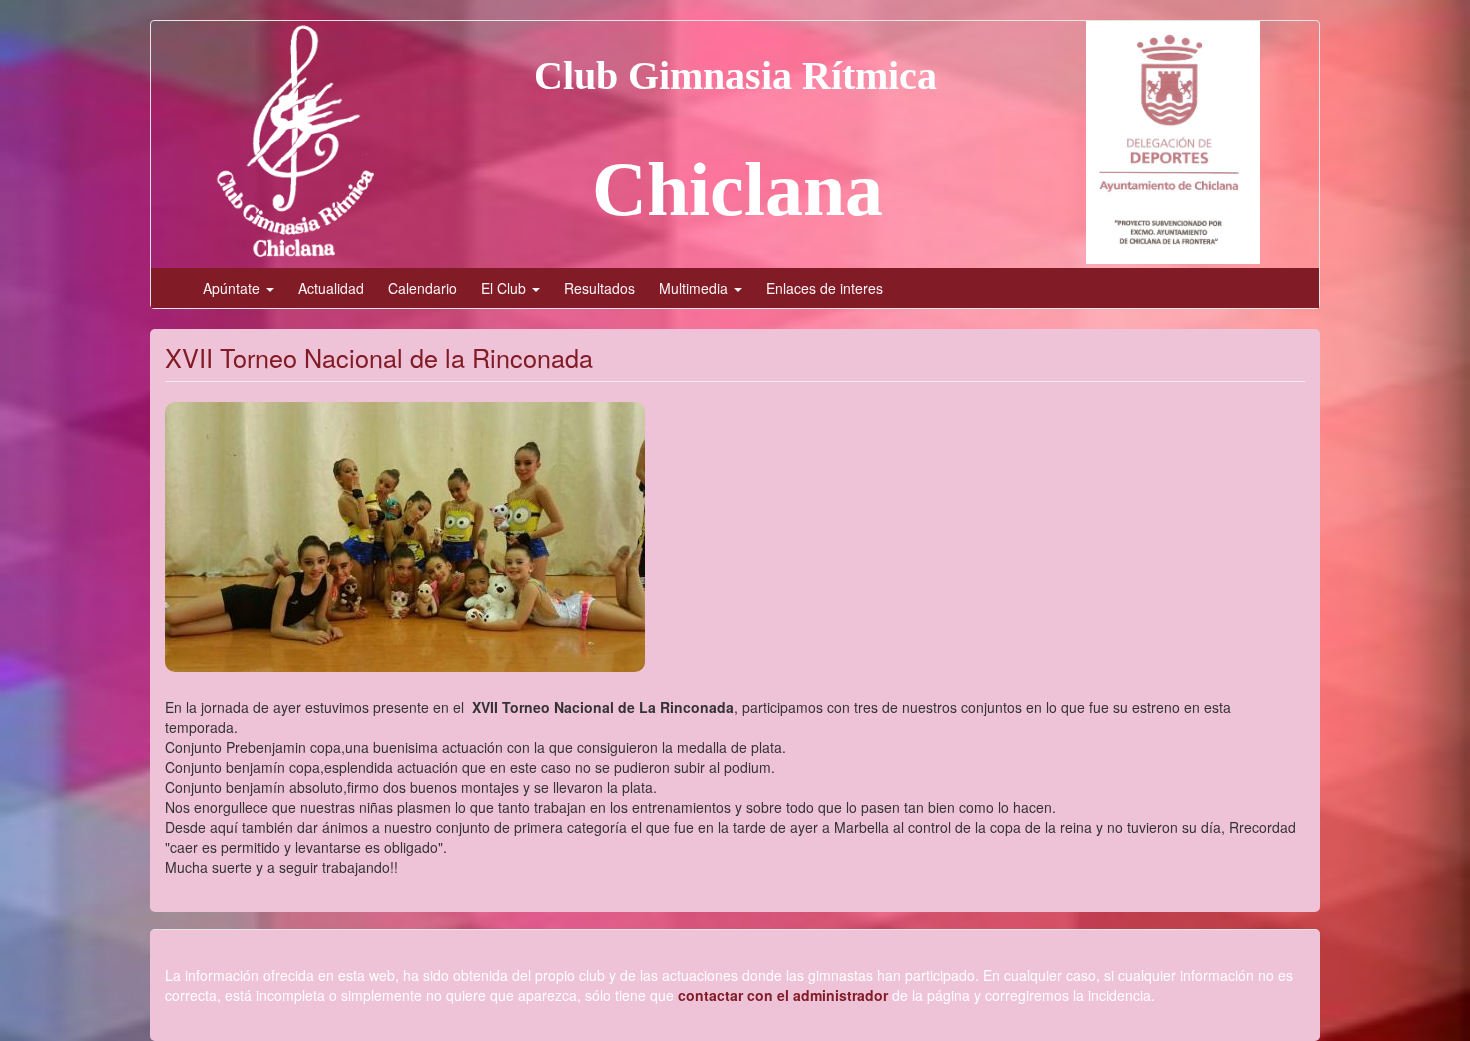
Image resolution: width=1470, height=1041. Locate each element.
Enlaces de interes (824, 288)
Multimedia (695, 288)
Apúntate (233, 288)
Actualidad (331, 288)
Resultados (599, 288)
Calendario (422, 288)
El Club (505, 288)
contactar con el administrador (783, 995)
